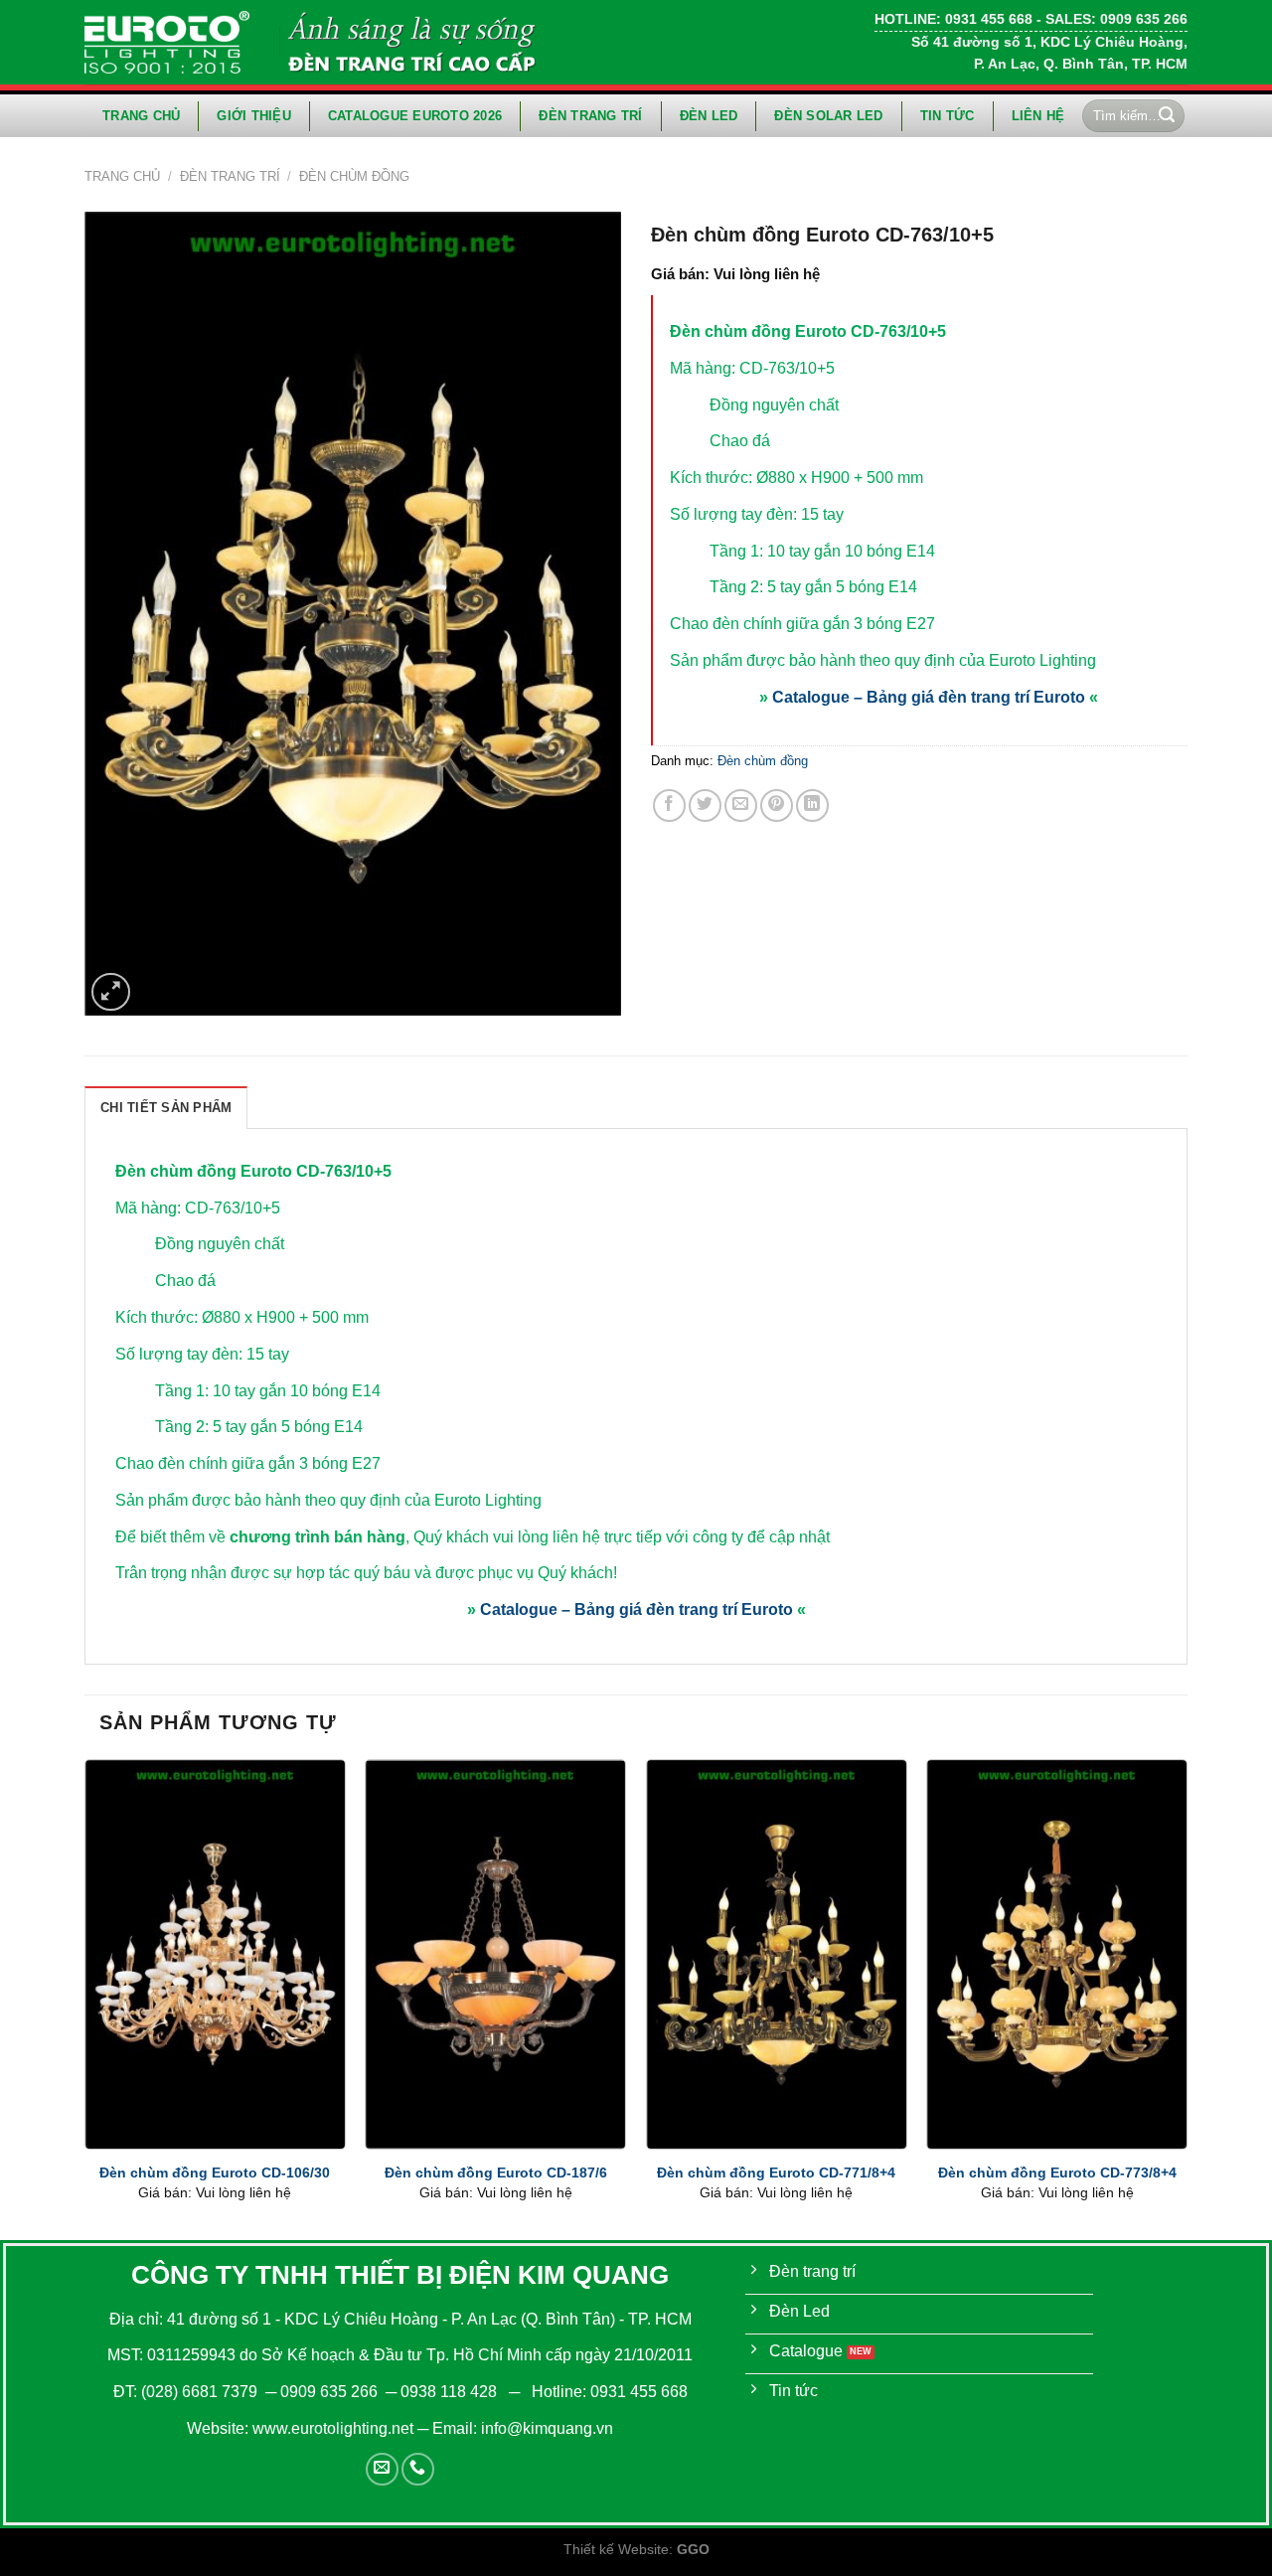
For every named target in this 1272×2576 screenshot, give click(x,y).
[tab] (166, 1107)
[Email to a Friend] (741, 805)
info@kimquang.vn (547, 2428)
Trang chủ (141, 116)
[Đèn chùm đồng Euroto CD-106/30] (215, 1954)
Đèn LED (709, 116)
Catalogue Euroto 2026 (415, 116)
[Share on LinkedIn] (812, 805)
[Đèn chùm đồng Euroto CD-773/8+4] (1057, 1954)
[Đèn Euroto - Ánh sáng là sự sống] (167, 42)
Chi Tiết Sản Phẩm (166, 1108)
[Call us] (418, 2469)
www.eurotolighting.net (333, 2428)
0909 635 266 (329, 2392)
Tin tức (948, 116)
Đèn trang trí (590, 116)
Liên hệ (1038, 116)
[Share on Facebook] (669, 805)
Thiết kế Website (616, 2549)
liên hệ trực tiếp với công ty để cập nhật (691, 1537)
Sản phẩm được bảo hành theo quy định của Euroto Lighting (883, 660)
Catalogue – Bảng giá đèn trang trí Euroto (929, 697)
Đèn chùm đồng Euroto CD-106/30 (215, 2173)
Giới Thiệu (254, 116)
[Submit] (1167, 116)
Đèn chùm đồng (354, 176)
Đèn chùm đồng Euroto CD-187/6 (496, 2173)
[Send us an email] (382, 2469)
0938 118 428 (449, 2392)
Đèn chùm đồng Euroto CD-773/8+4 (1057, 2173)
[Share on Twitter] (705, 805)
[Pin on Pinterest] (777, 805)
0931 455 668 (639, 2392)
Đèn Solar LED (828, 116)
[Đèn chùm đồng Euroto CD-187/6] (495, 1954)
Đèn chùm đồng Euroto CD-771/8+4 (776, 2173)
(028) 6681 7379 (201, 2392)
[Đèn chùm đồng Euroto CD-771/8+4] (777, 1954)
